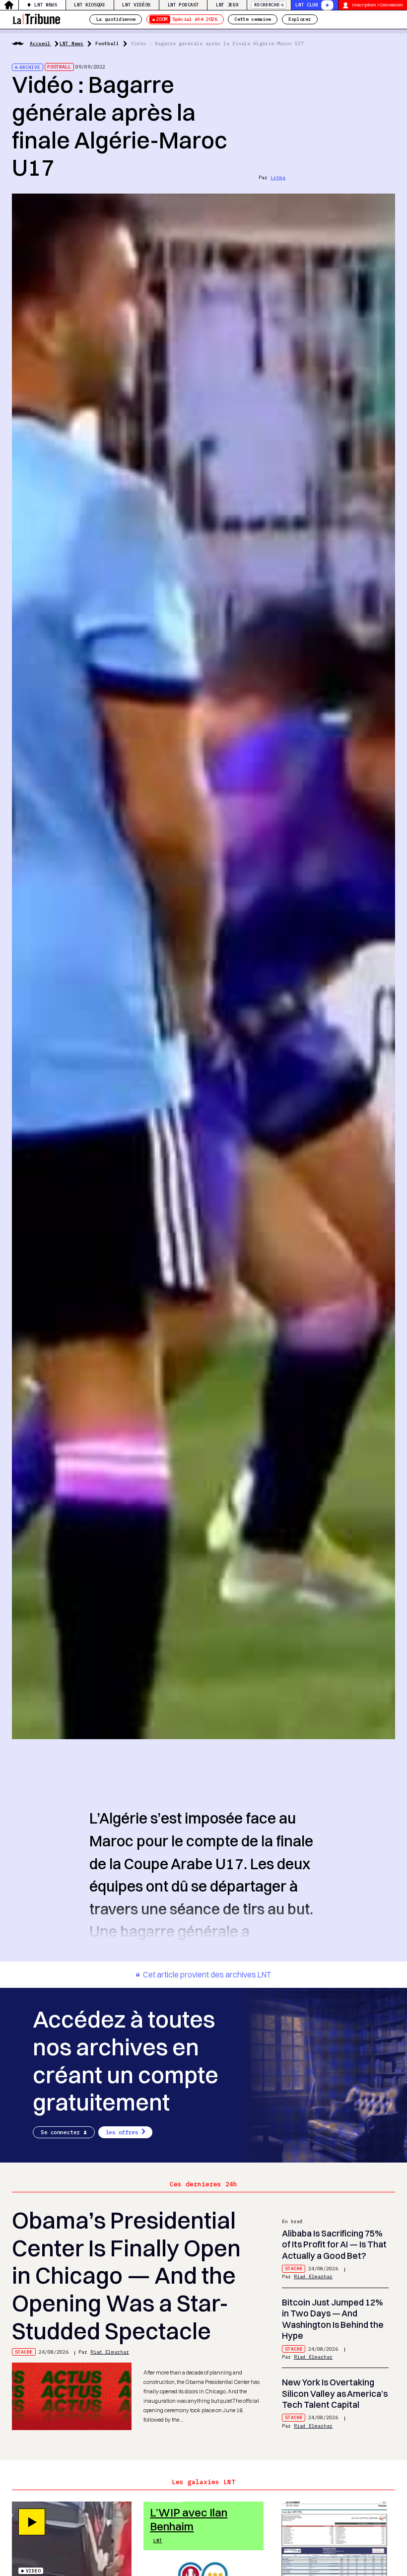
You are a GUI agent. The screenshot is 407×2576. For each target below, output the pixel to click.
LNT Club (306, 5)
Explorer (300, 19)
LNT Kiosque (89, 5)
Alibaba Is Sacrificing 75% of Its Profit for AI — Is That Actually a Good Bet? (334, 2244)
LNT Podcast (183, 5)
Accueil (40, 43)
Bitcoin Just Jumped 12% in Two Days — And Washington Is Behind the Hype (333, 2319)
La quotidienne (116, 19)
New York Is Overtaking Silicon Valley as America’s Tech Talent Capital (335, 2393)
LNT (158, 2541)
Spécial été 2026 (186, 19)
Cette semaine (253, 19)
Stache (24, 2352)
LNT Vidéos (136, 5)
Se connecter (60, 2132)
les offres (122, 2132)
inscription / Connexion (377, 5)
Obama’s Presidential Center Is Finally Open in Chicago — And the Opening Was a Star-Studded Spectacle (126, 2276)
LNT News (45, 5)
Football (107, 43)
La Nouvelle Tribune (36, 18)
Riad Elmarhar (110, 2352)
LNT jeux (227, 5)
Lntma (278, 177)
